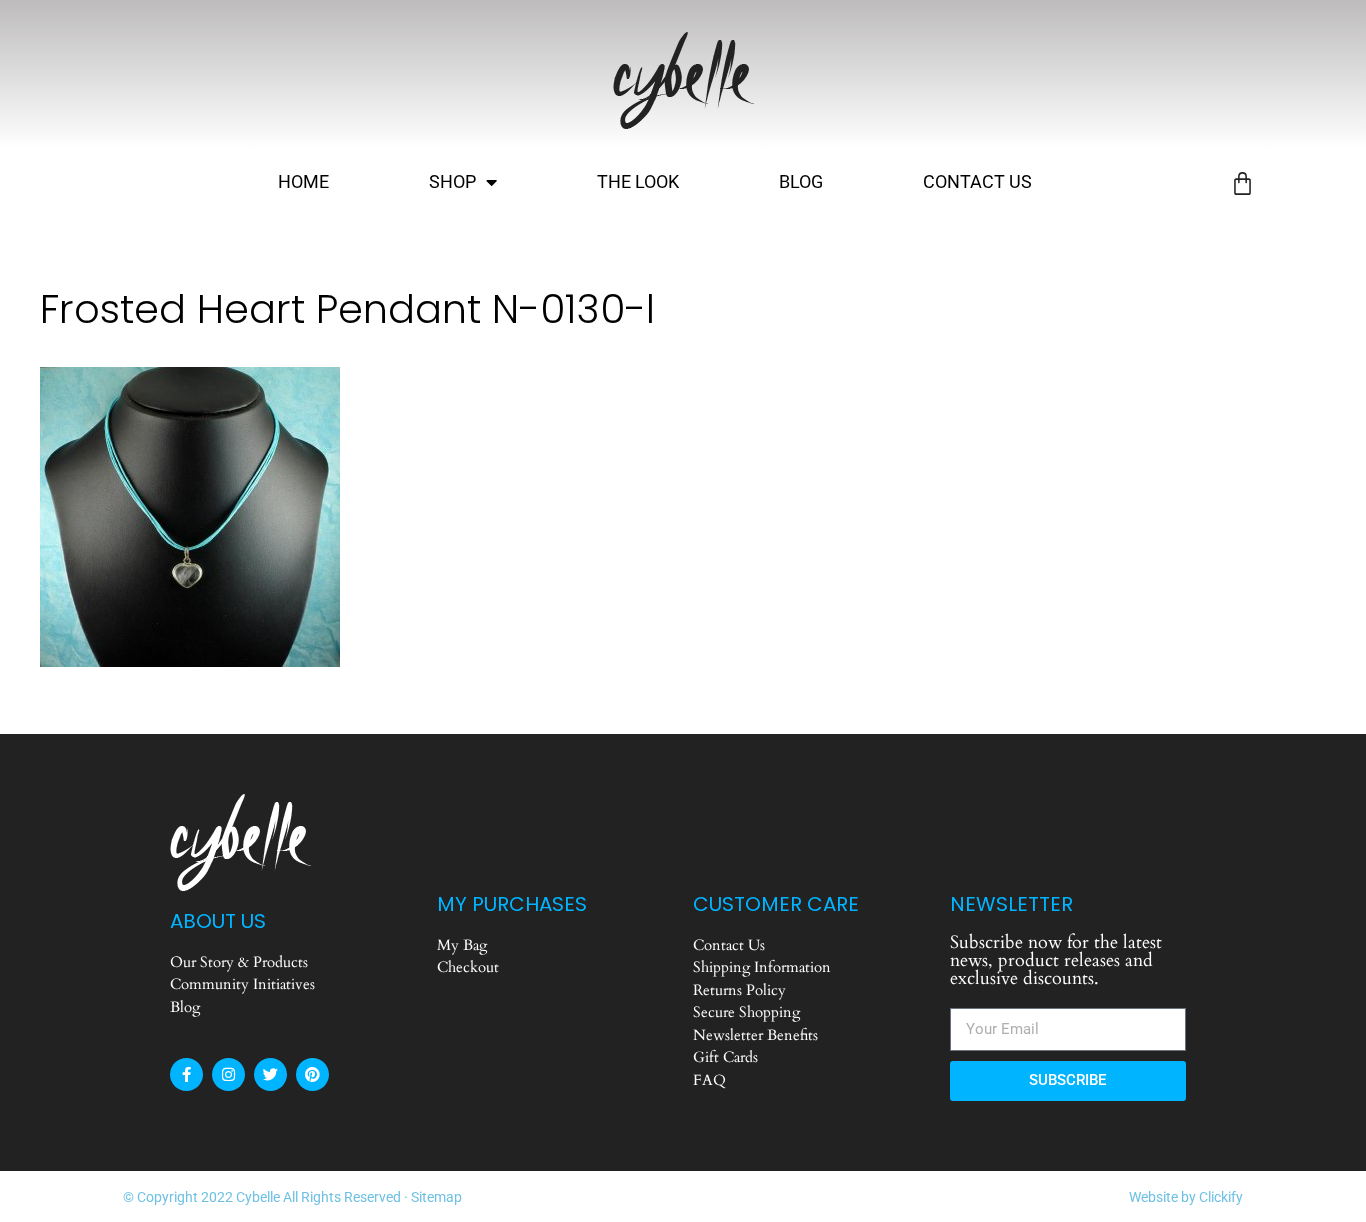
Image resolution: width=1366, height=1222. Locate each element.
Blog (801, 181)
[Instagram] (228, 1074)
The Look (638, 181)
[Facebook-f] (186, 1074)
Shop (452, 181)
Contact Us (977, 181)
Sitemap (436, 1197)
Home (303, 181)
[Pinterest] (312, 1074)
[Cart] (1242, 183)
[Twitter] (270, 1074)
